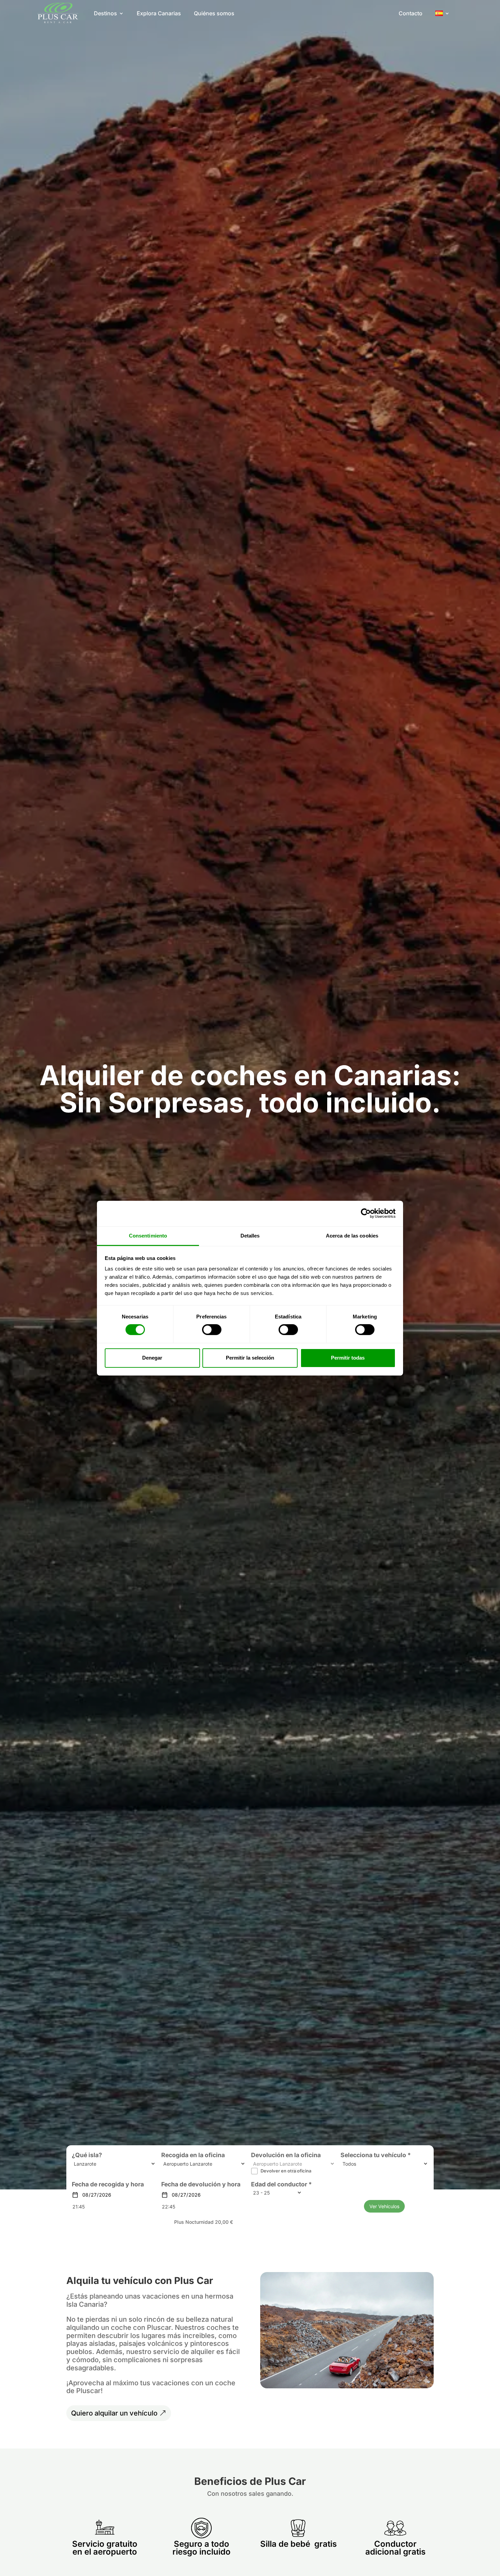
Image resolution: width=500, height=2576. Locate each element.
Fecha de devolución (191, 2184)
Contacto (411, 13)
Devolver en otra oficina (286, 2171)
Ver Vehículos (384, 2206)
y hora (135, 2184)
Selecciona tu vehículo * (376, 2155)
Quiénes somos (214, 13)
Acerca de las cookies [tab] (352, 1235)
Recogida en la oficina (193, 2155)
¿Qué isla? (87, 2155)
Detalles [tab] (250, 1235)
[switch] (212, 1330)
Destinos (105, 13)
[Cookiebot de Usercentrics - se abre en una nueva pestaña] (366, 1213)
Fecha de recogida (98, 2184)
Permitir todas (348, 1358)
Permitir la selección (250, 1358)
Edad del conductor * (281, 2184)
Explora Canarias (159, 13)
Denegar (152, 1358)
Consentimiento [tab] (148, 1235)
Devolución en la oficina (286, 2155)
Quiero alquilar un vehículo (114, 2413)
